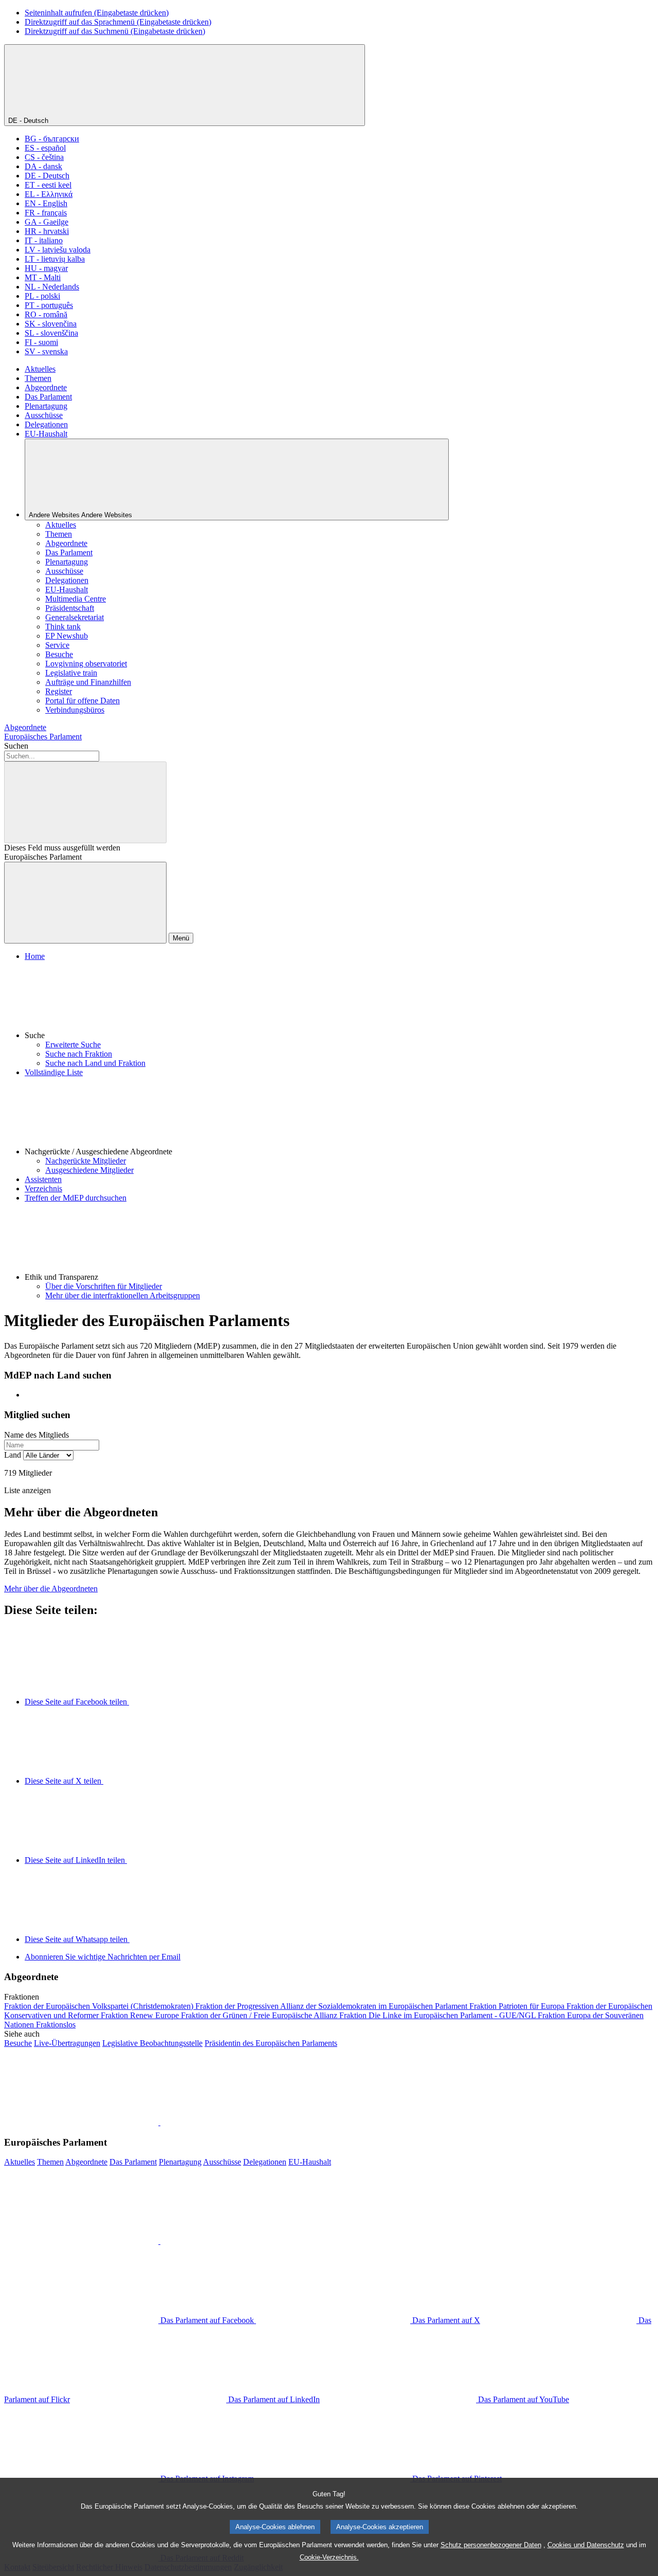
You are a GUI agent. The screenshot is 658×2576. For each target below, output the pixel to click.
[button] (339, 1001)
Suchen (16, 746)
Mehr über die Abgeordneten (51, 1589)
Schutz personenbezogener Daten (491, 2545)
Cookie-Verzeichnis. (329, 2557)
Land (13, 1455)
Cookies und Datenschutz (586, 2545)
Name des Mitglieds (36, 1435)
